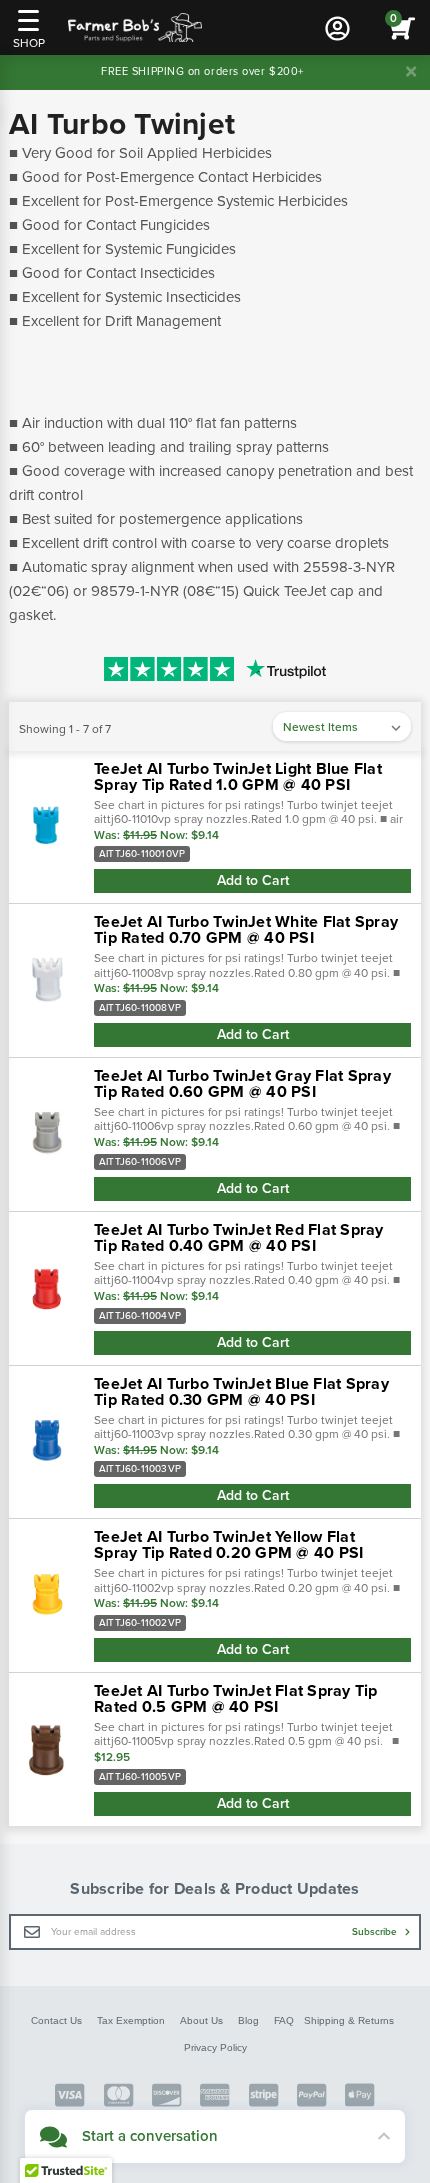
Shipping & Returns (349, 2020)
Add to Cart (253, 880)
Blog (248, 2020)
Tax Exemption (131, 2020)
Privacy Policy (215, 2047)
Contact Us (56, 2020)
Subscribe (376, 1932)
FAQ (284, 2020)
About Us (201, 2020)
